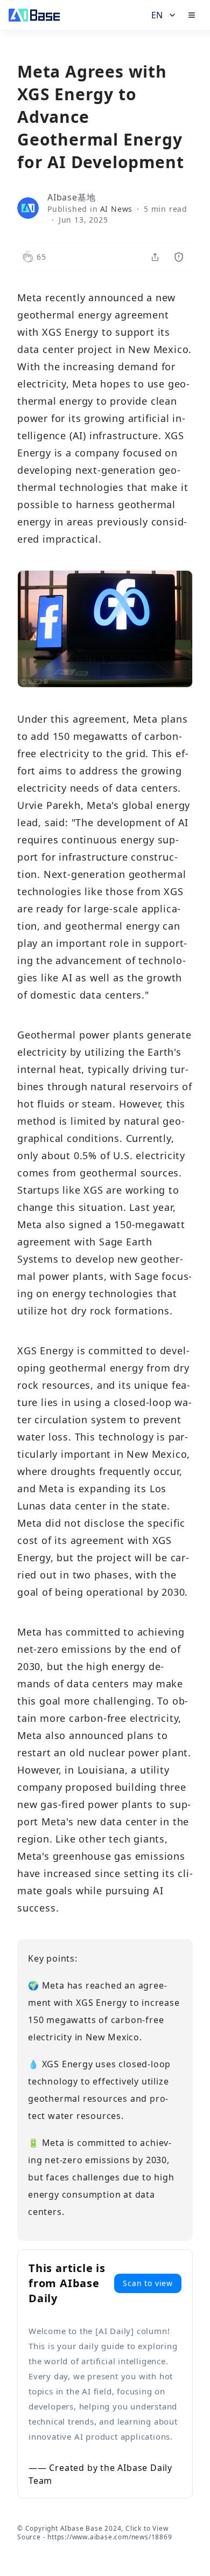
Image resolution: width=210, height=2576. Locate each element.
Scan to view (148, 2283)
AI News (117, 209)
